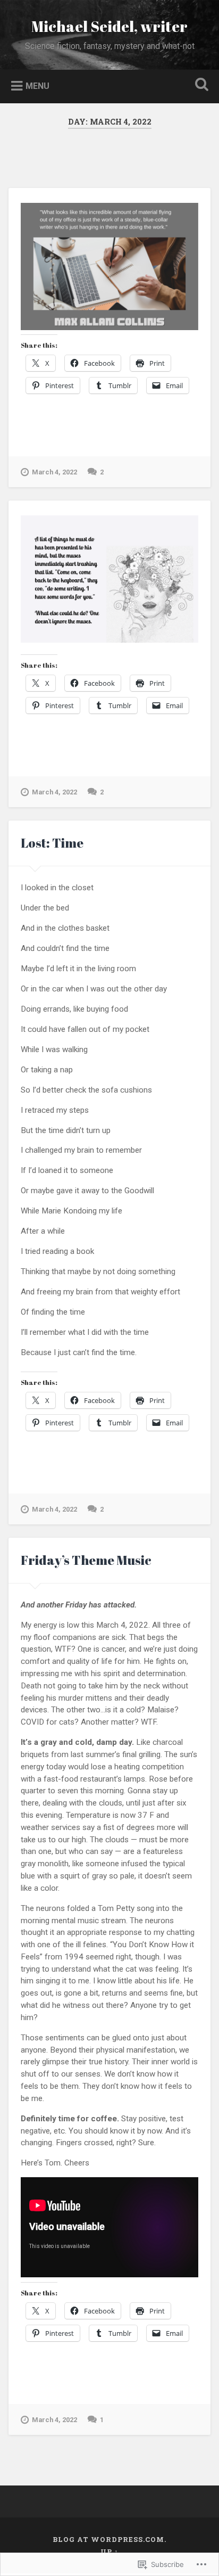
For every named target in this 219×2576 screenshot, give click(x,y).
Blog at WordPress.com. (109, 2539)
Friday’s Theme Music (86, 1560)
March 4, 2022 (54, 472)
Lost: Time (52, 843)
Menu (37, 85)
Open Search (199, 85)
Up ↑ (109, 2552)
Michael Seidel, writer (109, 26)
